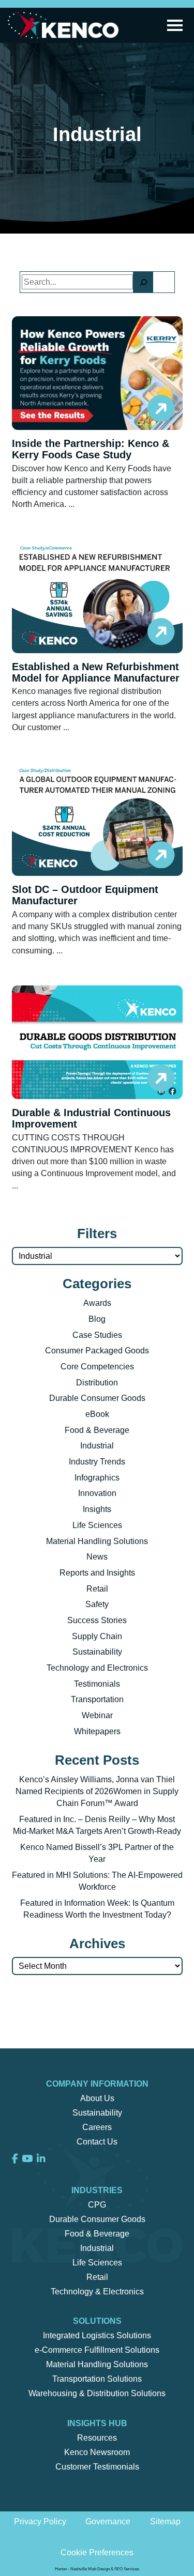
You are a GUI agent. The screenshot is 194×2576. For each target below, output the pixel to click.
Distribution (97, 1383)
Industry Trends (97, 1462)
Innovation (97, 1493)
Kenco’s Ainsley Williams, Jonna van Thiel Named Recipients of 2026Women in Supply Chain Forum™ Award (97, 1791)
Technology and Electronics (97, 1668)
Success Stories (97, 1620)
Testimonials (97, 1684)
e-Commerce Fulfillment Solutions (97, 2350)
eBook (97, 1414)
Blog (97, 1319)
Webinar (97, 1715)
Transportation (97, 1699)
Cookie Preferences (97, 2552)
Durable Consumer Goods (97, 1398)
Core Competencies (97, 1367)
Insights (97, 1509)
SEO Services (127, 2569)
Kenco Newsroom (97, 2452)
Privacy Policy (40, 2521)
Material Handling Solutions (97, 1541)
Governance (108, 2521)
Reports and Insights (97, 1573)
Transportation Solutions (97, 2379)
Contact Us (97, 2142)
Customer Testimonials (97, 2467)
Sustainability (97, 1652)
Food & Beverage (97, 1430)
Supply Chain (97, 1636)
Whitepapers (97, 1731)
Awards (97, 1303)
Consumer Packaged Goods (97, 1351)
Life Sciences (97, 1525)
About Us (97, 2098)
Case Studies (97, 1335)
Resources (97, 2438)
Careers (97, 2127)
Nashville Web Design (90, 2569)
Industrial (97, 1446)
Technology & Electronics (97, 2292)
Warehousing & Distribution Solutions (97, 2393)
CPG (97, 2205)
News (97, 1557)
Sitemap (165, 2521)
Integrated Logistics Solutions (97, 2335)
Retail (97, 1589)
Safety (97, 1604)
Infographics (97, 1478)
